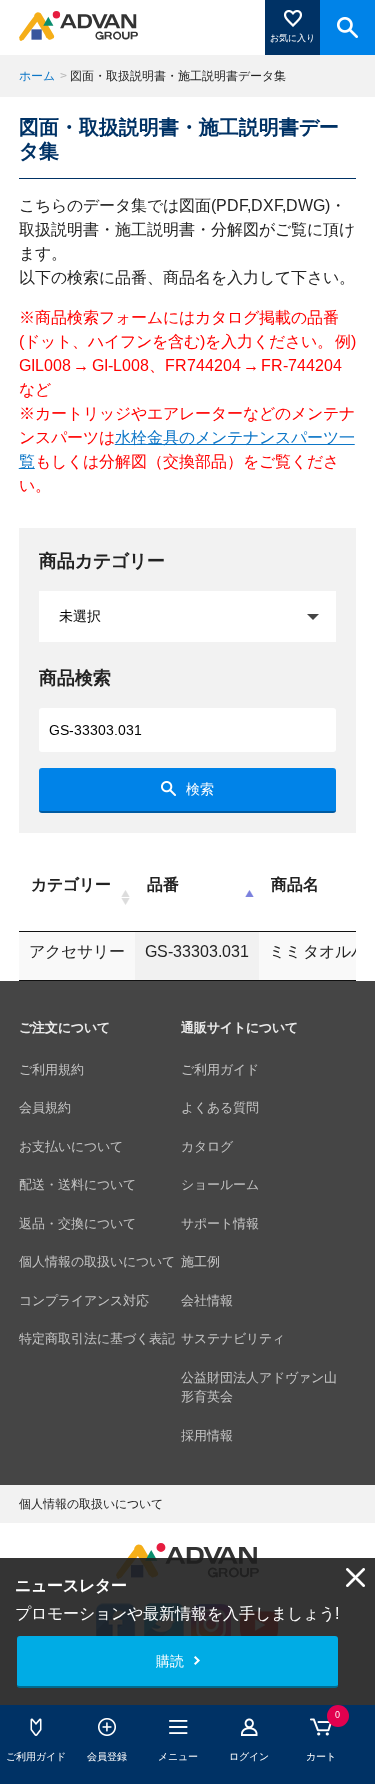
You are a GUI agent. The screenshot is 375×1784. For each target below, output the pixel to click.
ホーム (37, 76)
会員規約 (45, 1107)
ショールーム (220, 1184)
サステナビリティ (233, 1338)
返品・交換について (77, 1223)
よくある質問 (220, 1107)
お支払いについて (71, 1146)
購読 (170, 1661)
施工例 (200, 1261)
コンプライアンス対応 (84, 1300)
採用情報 (207, 1435)
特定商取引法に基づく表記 (97, 1338)
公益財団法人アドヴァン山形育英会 (259, 1387)
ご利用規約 (51, 1069)
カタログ (207, 1146)
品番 (163, 884)
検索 (200, 789)
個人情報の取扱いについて (97, 1261)
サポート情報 (220, 1223)
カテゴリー (71, 884)
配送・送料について (77, 1184)
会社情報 (207, 1300)
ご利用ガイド (220, 1069)
